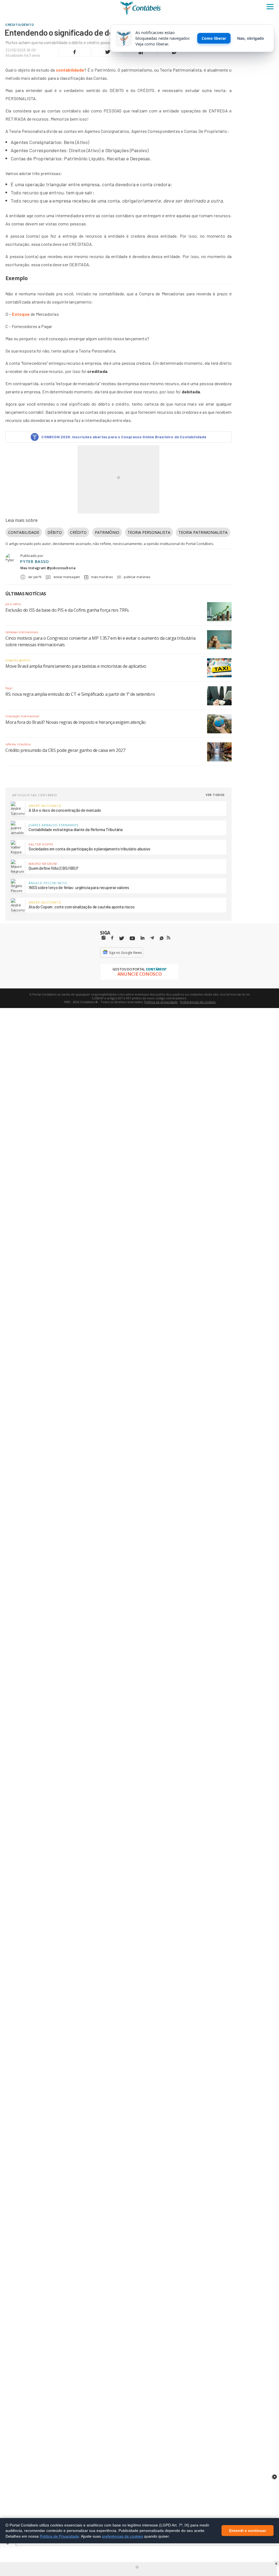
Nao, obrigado (251, 38)
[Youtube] (132, 938)
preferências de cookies (122, 2536)
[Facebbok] (112, 938)
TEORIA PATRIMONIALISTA (203, 532)
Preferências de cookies (198, 1002)
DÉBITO (55, 532)
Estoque (21, 314)
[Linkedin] (142, 938)
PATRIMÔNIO (107, 532)
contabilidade (70, 70)
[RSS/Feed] (169, 938)
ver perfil (35, 577)
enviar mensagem (67, 577)
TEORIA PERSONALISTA (149, 532)
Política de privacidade (161, 1002)
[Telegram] (152, 939)
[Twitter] (122, 938)
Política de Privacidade (59, 2536)
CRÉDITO (78, 532)
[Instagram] (104, 938)
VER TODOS (215, 795)
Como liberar (214, 38)
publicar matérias (137, 577)
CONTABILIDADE (24, 532)
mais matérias (102, 577)
